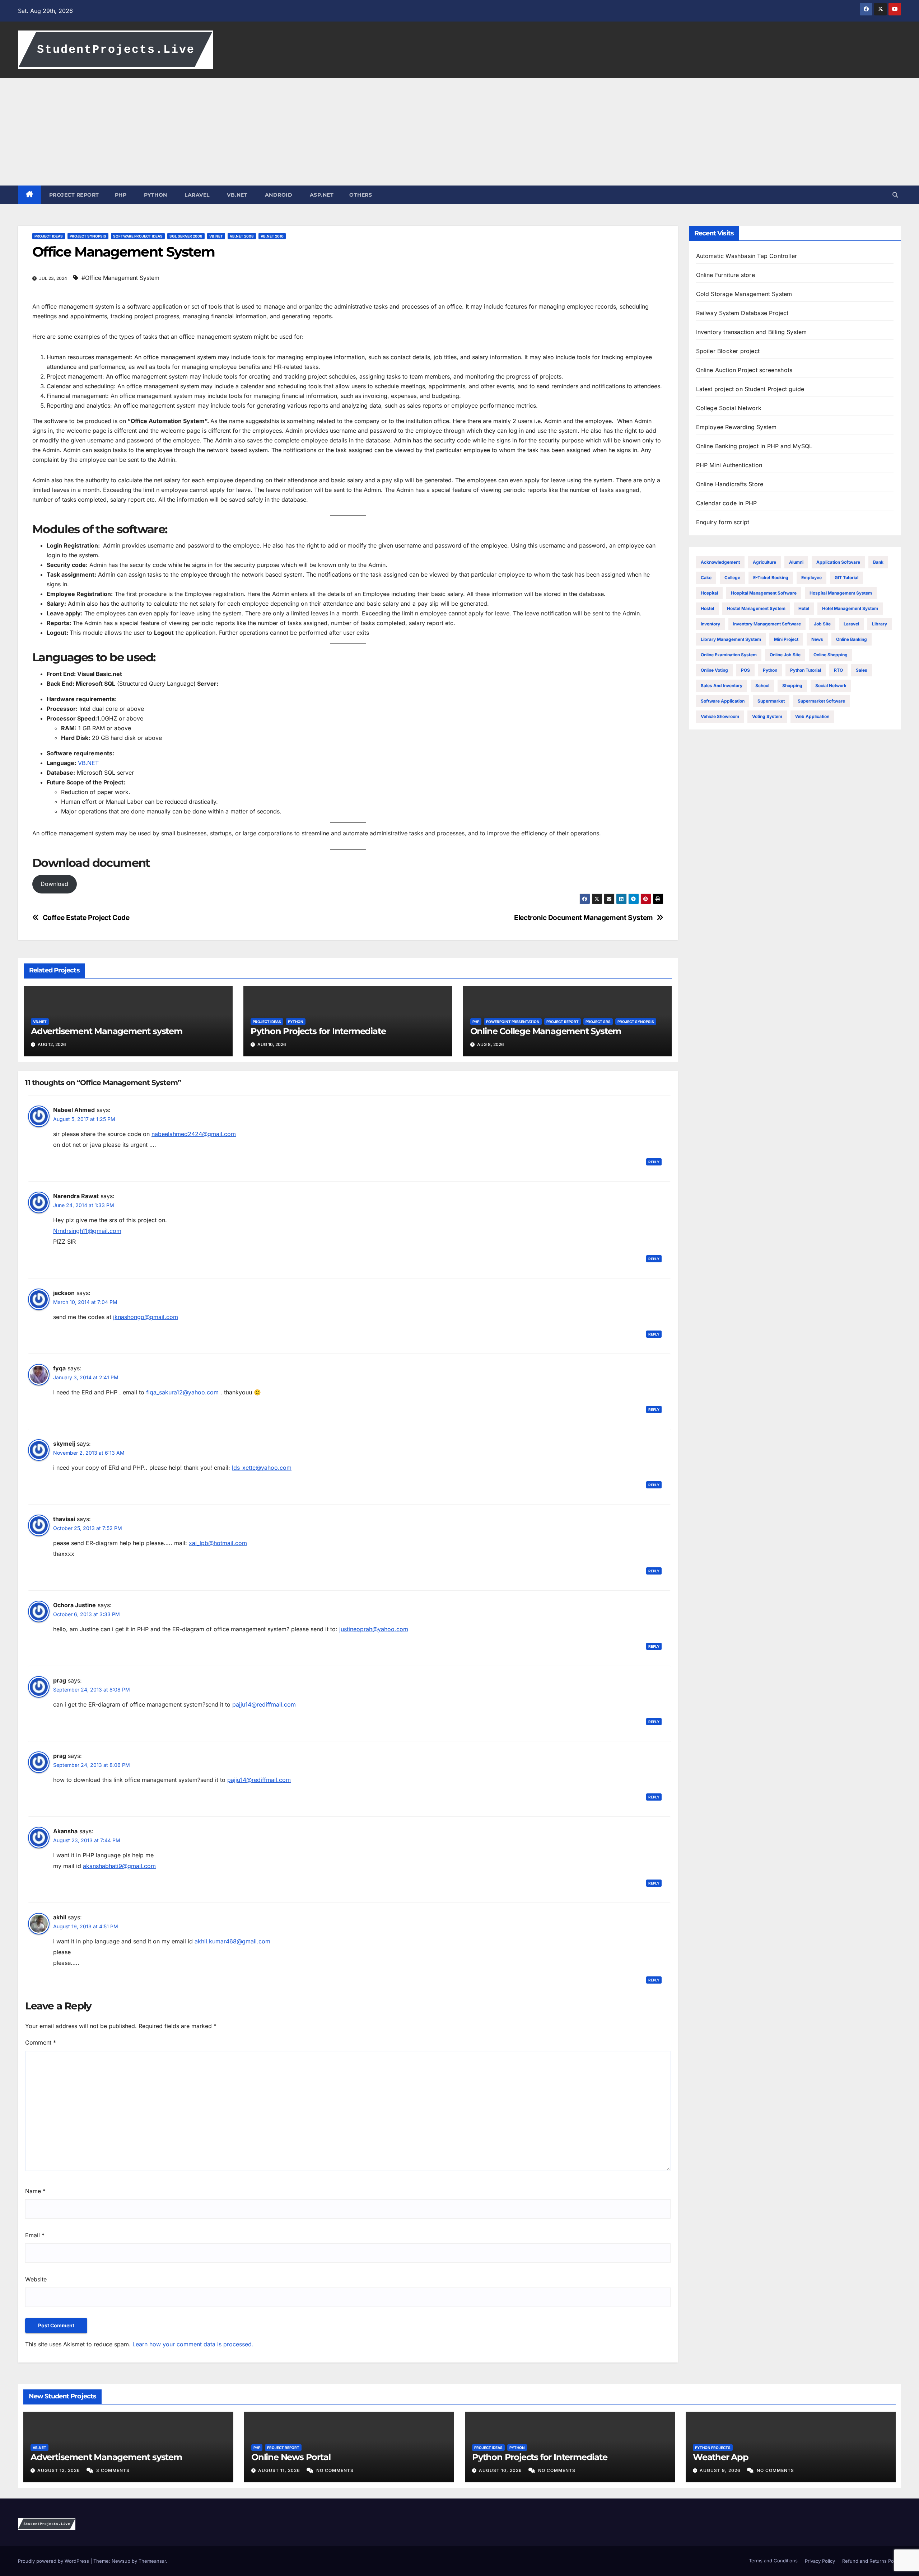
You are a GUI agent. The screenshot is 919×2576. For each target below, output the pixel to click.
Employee (811, 578)
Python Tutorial (806, 670)
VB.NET (237, 195)
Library (880, 624)
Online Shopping (831, 655)
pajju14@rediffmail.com (264, 1704)
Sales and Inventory (722, 686)
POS (745, 670)
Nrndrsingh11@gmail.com (87, 1231)
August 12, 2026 (59, 2470)
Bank (878, 562)
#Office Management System (120, 278)
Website (36, 2279)
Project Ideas (49, 236)
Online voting (714, 670)
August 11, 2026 (280, 2470)
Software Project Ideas (138, 236)
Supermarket (771, 701)
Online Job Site (785, 655)
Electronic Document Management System (584, 918)
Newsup (121, 2561)
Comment (41, 2042)
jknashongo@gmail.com (146, 1317)
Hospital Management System (841, 593)
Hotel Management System (850, 608)
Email (35, 2235)
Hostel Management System (756, 608)
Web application (812, 716)
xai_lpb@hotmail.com (218, 1543)
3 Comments (113, 2470)
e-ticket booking (771, 578)
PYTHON (155, 195)
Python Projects (713, 2448)
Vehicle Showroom (720, 716)
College (732, 578)
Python (296, 1022)
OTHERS (361, 195)
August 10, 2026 (501, 2470)
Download (54, 884)
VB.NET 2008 (242, 236)
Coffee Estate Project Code (86, 918)
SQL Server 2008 (186, 236)
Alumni (796, 562)
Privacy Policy (820, 2561)
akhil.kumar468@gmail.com (232, 1941)
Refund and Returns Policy (872, 2561)
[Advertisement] (459, 132)
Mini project (786, 639)
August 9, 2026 (721, 2470)
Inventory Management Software (767, 624)
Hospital (709, 593)
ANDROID (278, 195)
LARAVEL (196, 195)
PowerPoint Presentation (513, 1022)
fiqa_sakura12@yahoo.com (182, 1392)
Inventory (710, 624)
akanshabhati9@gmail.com (119, 1866)
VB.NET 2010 (272, 236)
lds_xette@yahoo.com (262, 1468)
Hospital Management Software (764, 593)
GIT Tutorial (846, 578)
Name (35, 2191)
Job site (822, 624)
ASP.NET (321, 195)
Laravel (851, 624)
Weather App (721, 2457)
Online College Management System (546, 1031)
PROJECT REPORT (74, 195)
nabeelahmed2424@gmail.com (194, 1134)
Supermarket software (821, 701)
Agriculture (764, 562)
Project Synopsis (88, 236)
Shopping (792, 686)
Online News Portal (291, 2457)
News (817, 639)
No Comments (335, 2470)
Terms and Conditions (773, 2561)
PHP (121, 195)
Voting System (767, 716)
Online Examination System (729, 655)
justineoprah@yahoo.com (374, 1629)
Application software (838, 562)
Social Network (831, 686)
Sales (862, 670)
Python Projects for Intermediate (318, 1031)
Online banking (852, 639)
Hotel (804, 608)
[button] (895, 195)
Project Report (563, 1022)
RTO (838, 670)
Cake (706, 578)
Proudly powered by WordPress (54, 2561)
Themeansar (152, 2561)
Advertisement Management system (107, 1031)
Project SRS (598, 1022)
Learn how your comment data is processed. (193, 2344)
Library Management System (731, 639)
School (762, 686)
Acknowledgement (720, 562)
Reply (654, 1162)
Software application (723, 701)
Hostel (707, 608)
